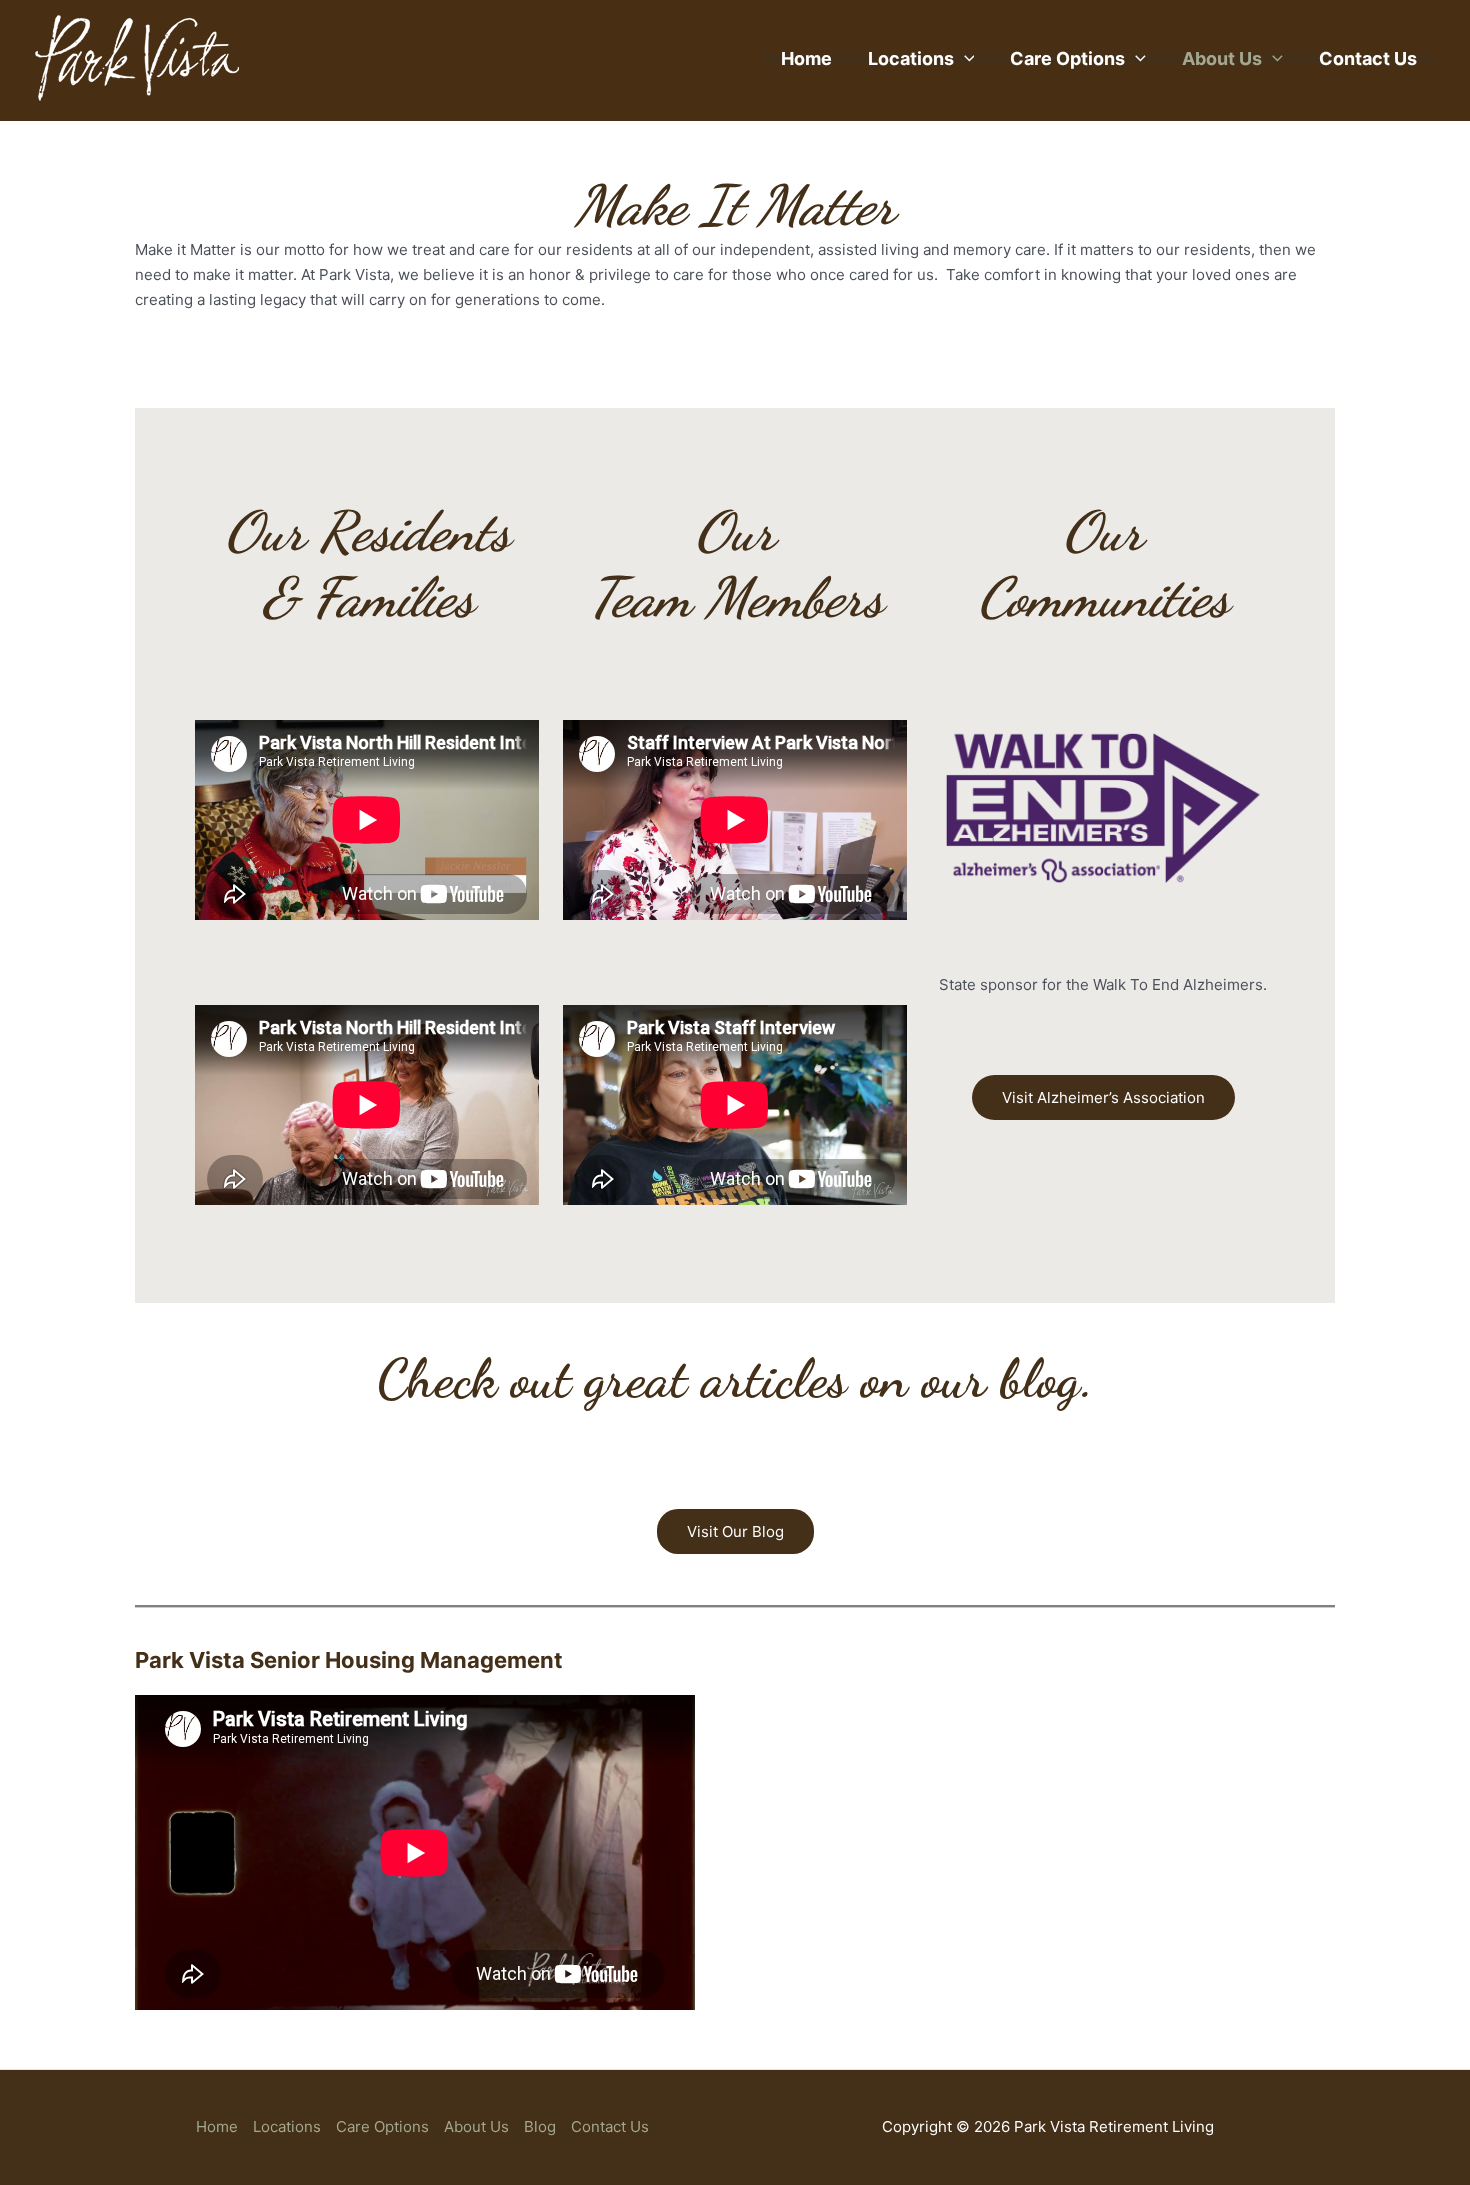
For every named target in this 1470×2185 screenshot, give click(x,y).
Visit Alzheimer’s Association (1103, 1097)
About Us (1222, 58)
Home (806, 58)
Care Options (1067, 58)
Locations (911, 58)
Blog (540, 2126)
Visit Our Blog (735, 1531)
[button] (964, 58)
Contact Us (1368, 58)
